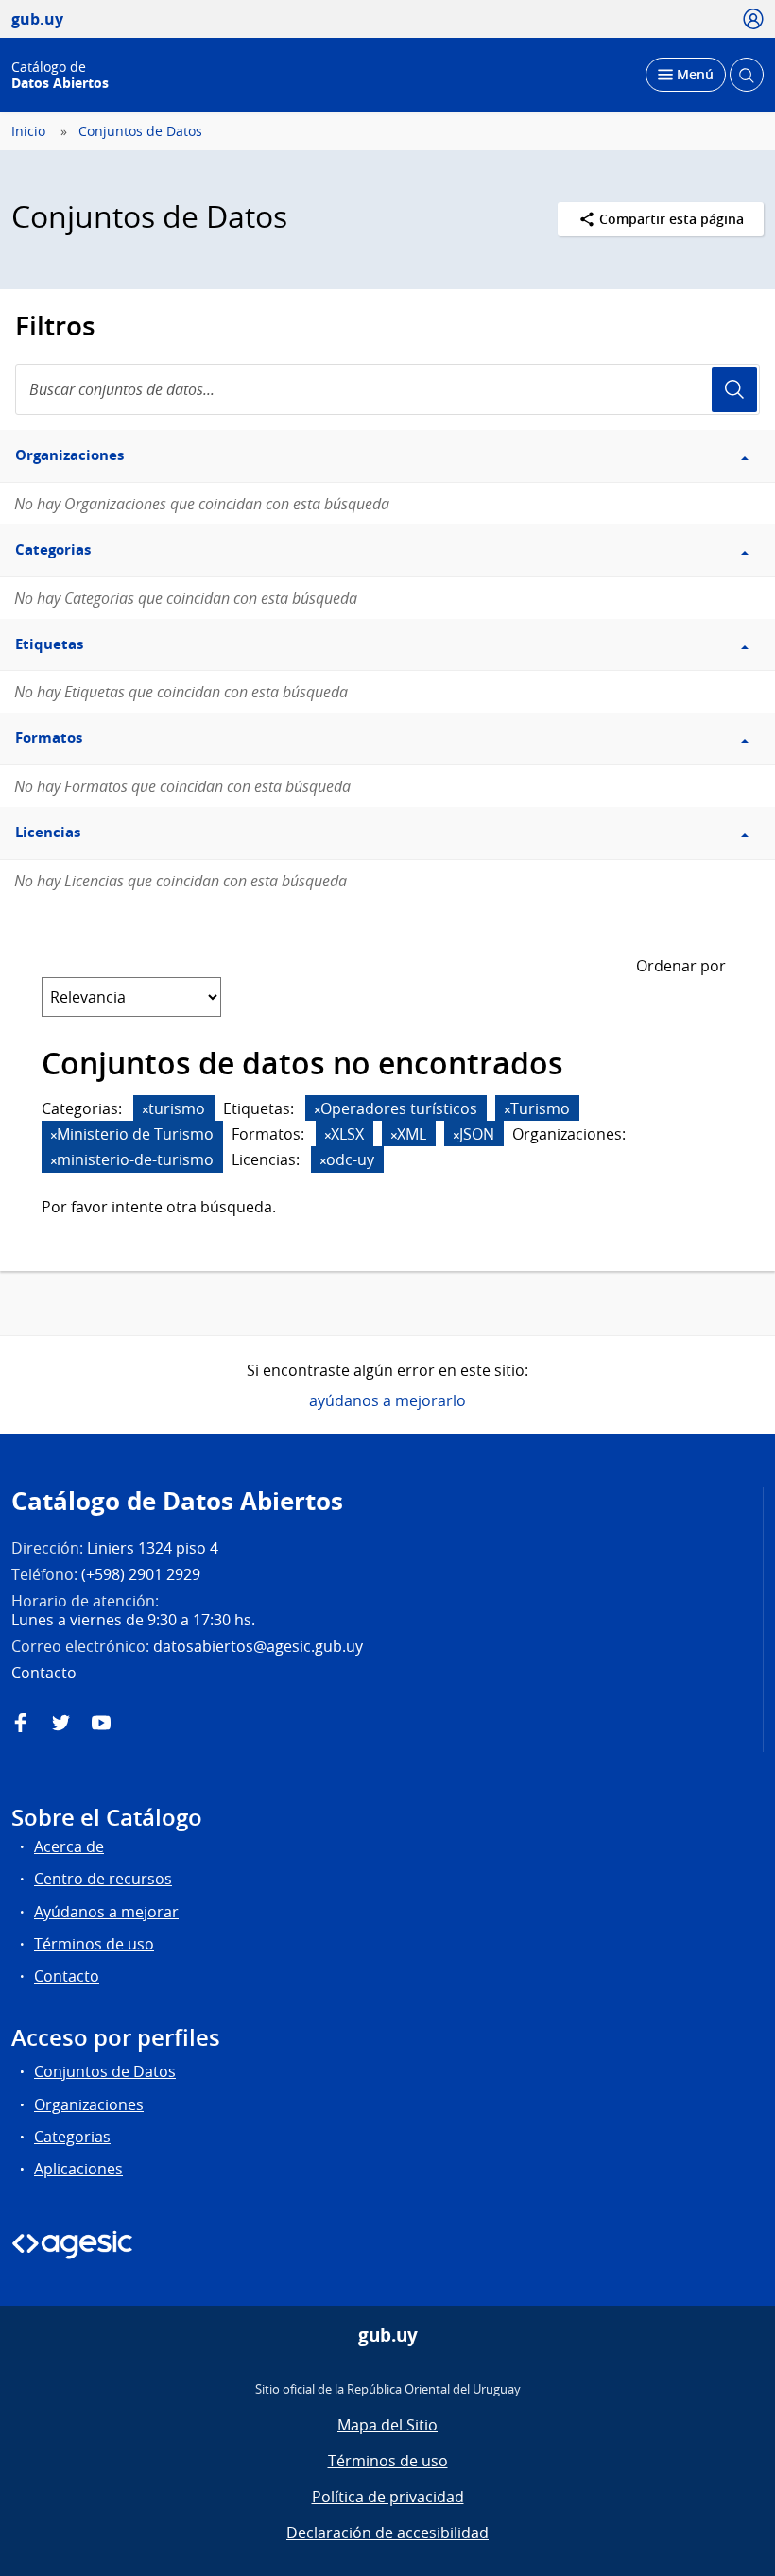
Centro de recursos (103, 1879)
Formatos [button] (49, 738)
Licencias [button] (48, 832)
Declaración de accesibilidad (387, 2533)
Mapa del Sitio (387, 2425)
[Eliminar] (146, 1110)
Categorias (72, 2137)
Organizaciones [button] (69, 455)
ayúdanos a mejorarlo (387, 1400)
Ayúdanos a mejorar (106, 1912)
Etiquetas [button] (49, 644)
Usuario (734, 389)
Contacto (67, 1976)
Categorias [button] (53, 550)
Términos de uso (94, 1944)
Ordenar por (681, 966)
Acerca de (69, 1846)
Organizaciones (89, 2104)
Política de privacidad (388, 2497)
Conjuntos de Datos (140, 131)
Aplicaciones (78, 2169)
